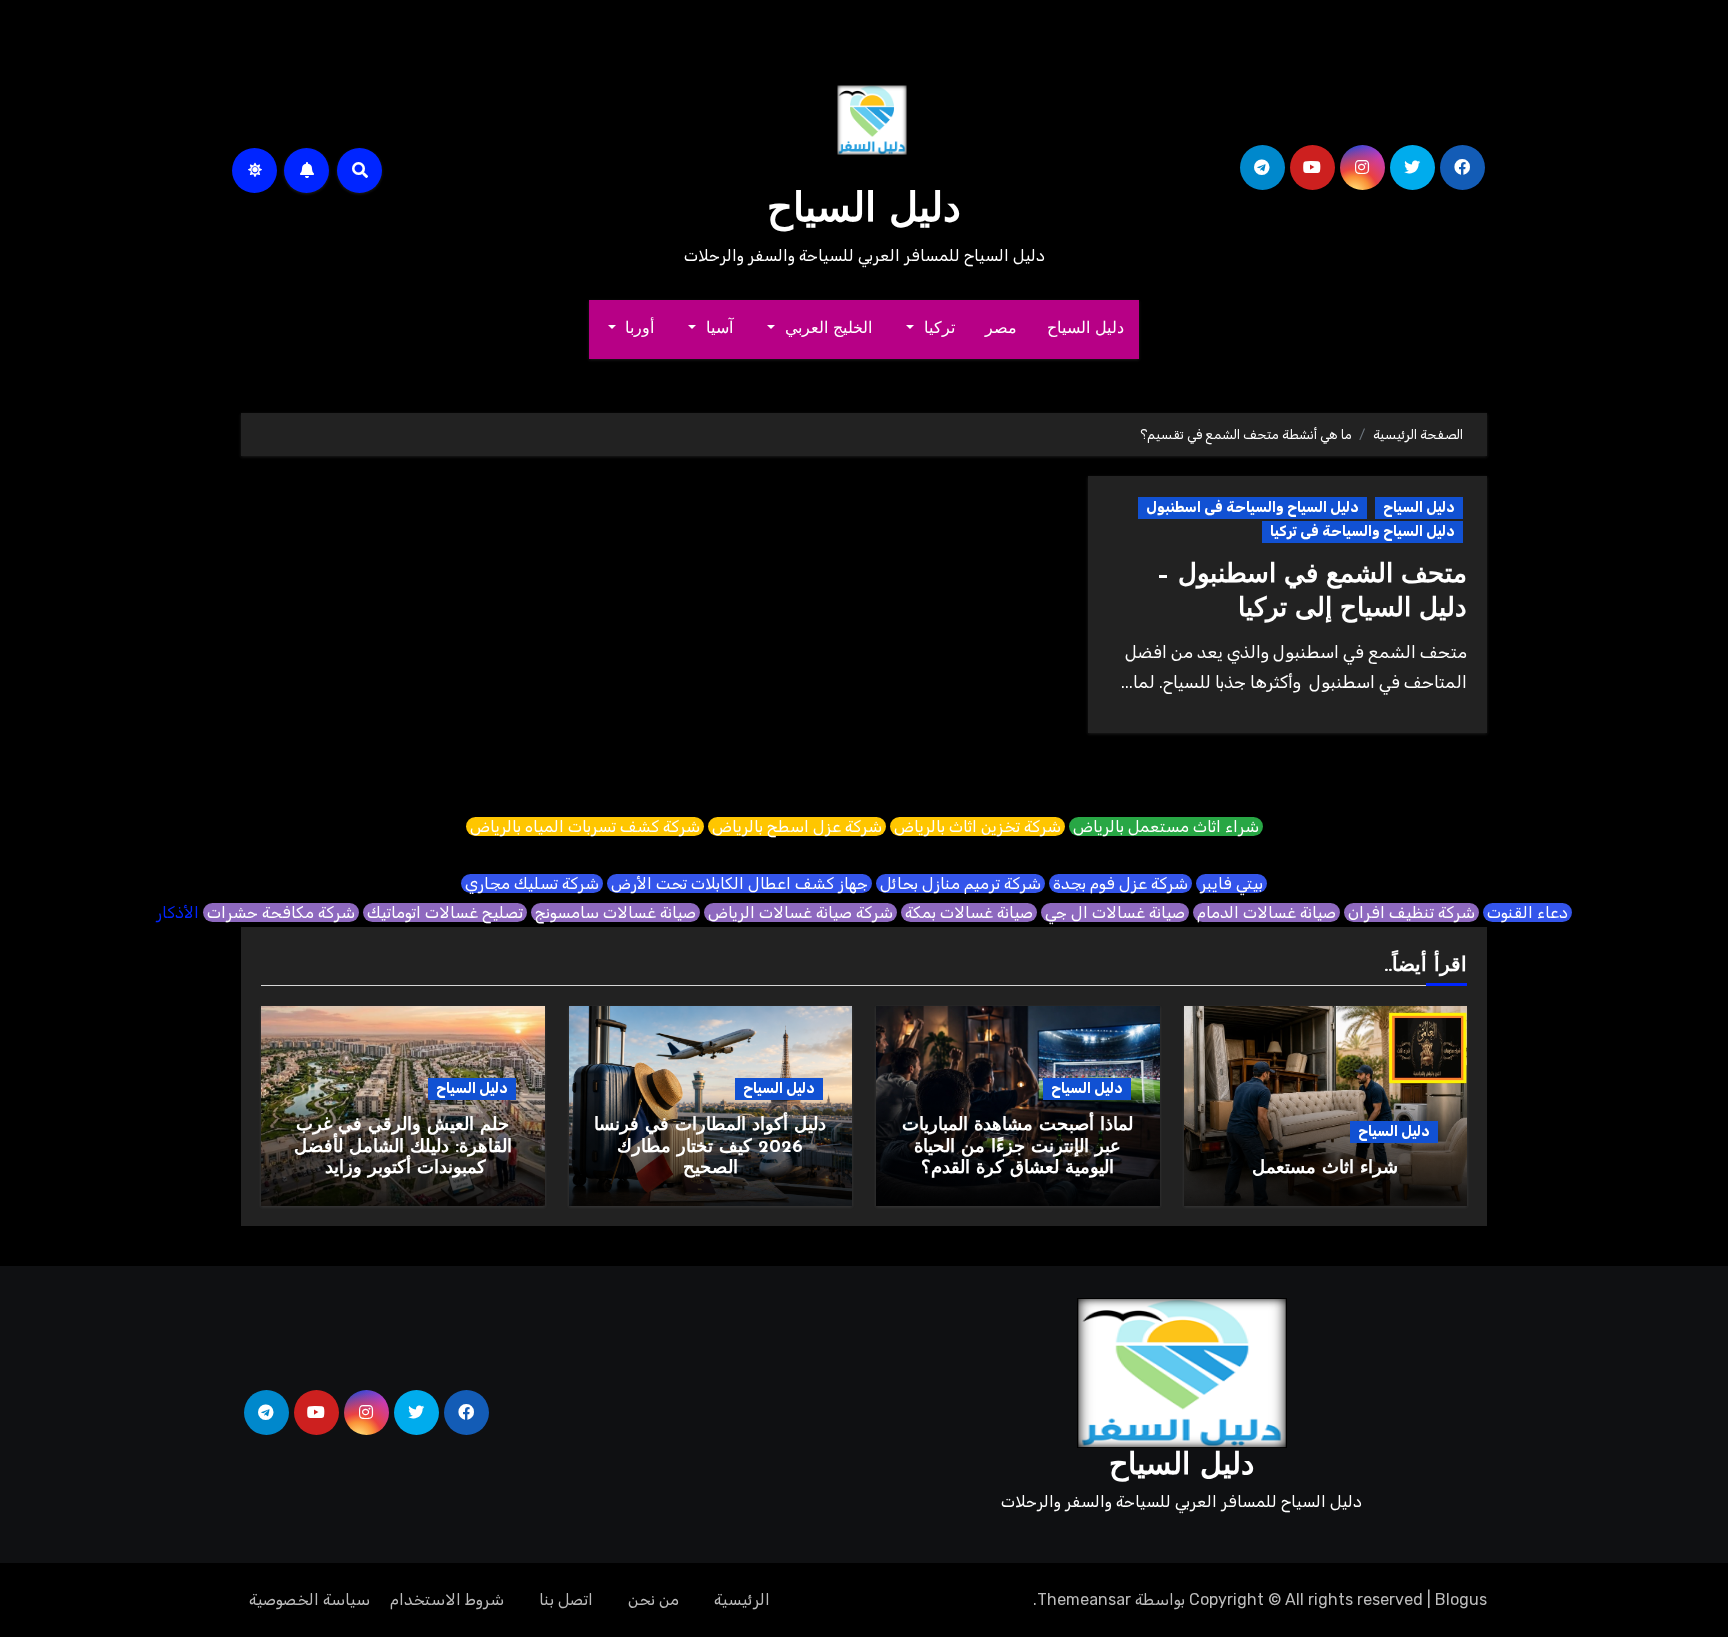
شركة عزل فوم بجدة (1120, 883)
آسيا (717, 329)
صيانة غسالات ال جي (1115, 912)
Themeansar (1084, 1599)
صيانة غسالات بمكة (969, 912)
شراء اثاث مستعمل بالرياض (1166, 826)
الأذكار (177, 912)
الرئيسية (742, 1599)
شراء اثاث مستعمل (1325, 1169)
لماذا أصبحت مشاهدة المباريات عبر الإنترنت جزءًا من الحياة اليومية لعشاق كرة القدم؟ (1017, 1147)
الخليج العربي (825, 329)
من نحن (653, 1599)
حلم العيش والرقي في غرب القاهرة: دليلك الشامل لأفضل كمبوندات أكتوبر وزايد (403, 1147)
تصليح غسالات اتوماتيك (445, 912)
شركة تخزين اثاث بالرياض (977, 826)
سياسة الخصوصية (309, 1599)
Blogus (1461, 1599)
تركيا (936, 329)
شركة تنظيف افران (1411, 912)
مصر (1001, 329)
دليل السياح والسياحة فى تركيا (1362, 531)
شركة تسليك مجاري (532, 883)
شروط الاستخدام (447, 1599)
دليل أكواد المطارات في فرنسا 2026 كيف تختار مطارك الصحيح (710, 1147)
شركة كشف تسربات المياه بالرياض (585, 826)
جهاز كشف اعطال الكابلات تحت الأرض (739, 883)
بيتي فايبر (1231, 883)
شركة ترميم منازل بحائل (960, 883)
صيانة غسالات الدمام (1266, 912)
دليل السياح (864, 211)
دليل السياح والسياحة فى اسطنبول (1252, 507)
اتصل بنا (566, 1599)
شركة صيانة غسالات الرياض (800, 912)
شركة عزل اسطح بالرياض (797, 826)
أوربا (637, 329)
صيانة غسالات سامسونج (615, 912)
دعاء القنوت (1527, 912)
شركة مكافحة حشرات (281, 912)
